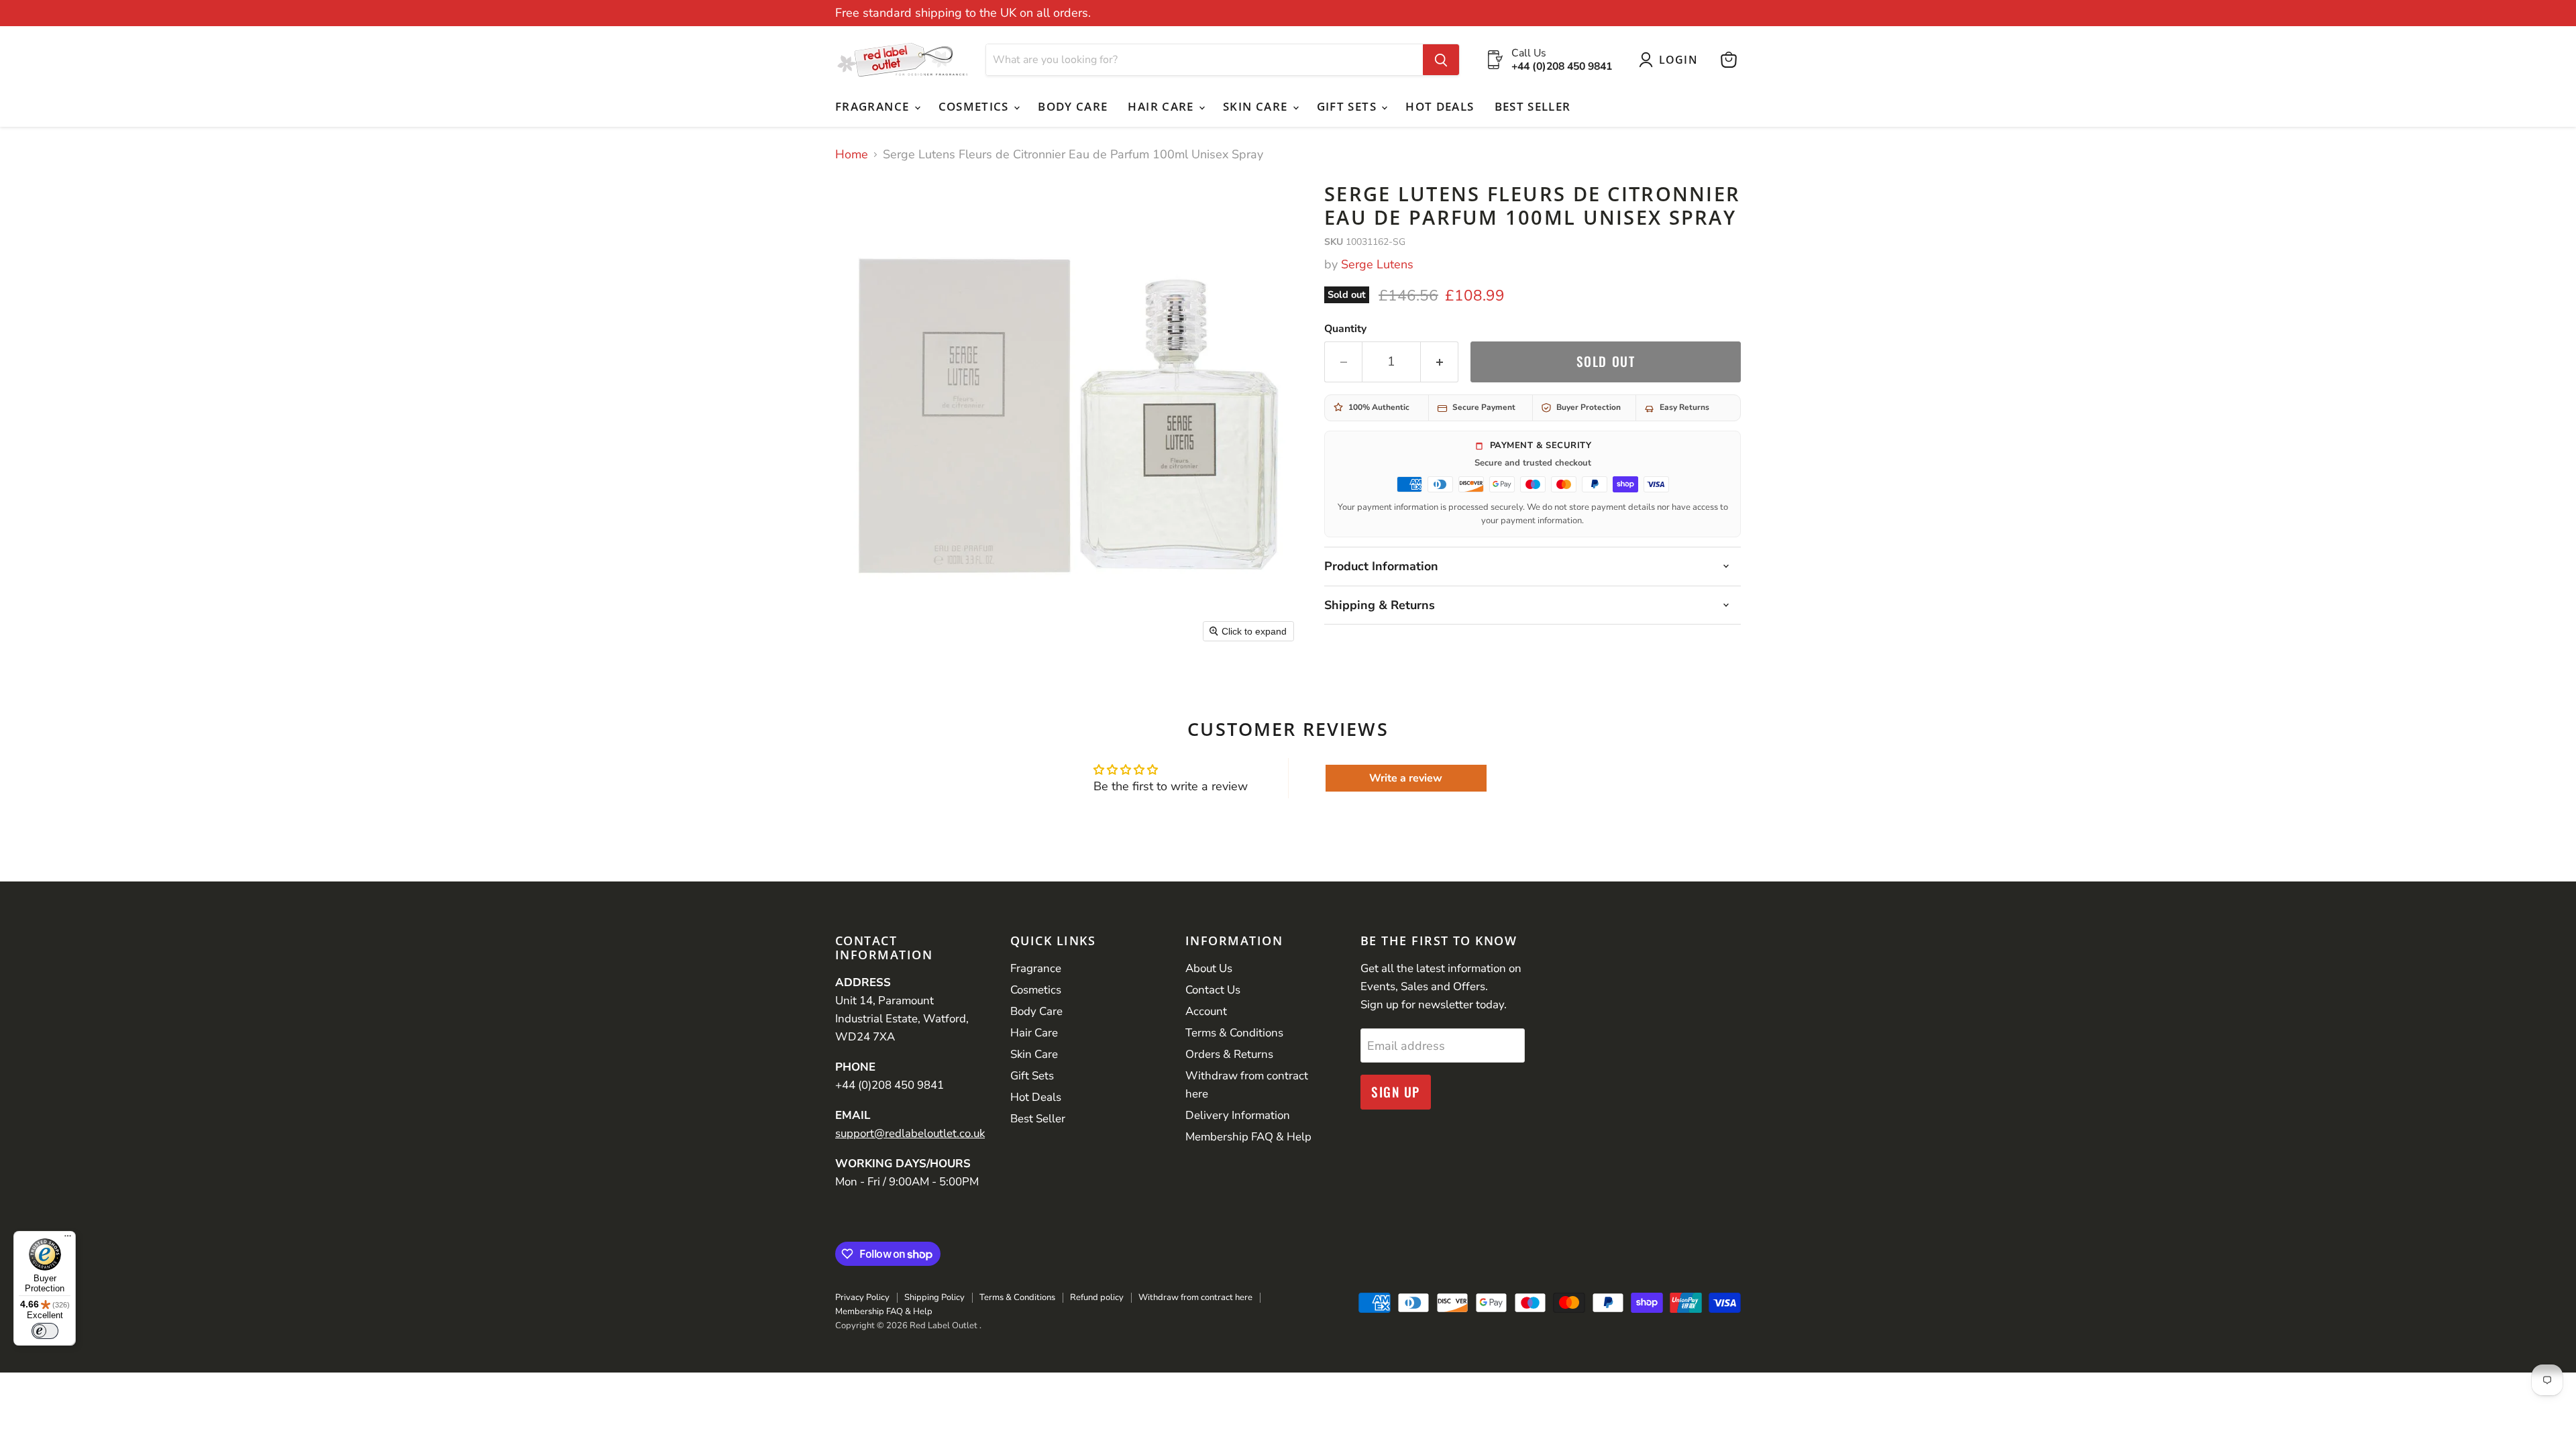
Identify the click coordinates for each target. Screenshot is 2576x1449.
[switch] (45, 1331)
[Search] (1441, 60)
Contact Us (1213, 990)
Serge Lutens (1377, 264)
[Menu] (68, 1239)
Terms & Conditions (1234, 1033)
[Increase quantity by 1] (1440, 362)
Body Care (1073, 106)
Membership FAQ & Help (1248, 1137)
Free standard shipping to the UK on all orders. (963, 13)
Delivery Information (1238, 1115)
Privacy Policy (862, 1297)
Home (852, 155)
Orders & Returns (1229, 1054)
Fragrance (874, 106)
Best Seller (1533, 106)
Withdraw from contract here (1195, 1297)
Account (1206, 1011)
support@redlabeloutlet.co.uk (910, 1133)
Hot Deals (1440, 106)
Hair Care (1163, 106)
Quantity (1345, 329)
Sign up (1396, 1092)
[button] (1671, 60)
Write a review (1406, 778)
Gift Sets (1349, 106)
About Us (1209, 968)
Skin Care (1257, 106)
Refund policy (1097, 1297)
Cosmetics (976, 106)
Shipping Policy (934, 1297)
